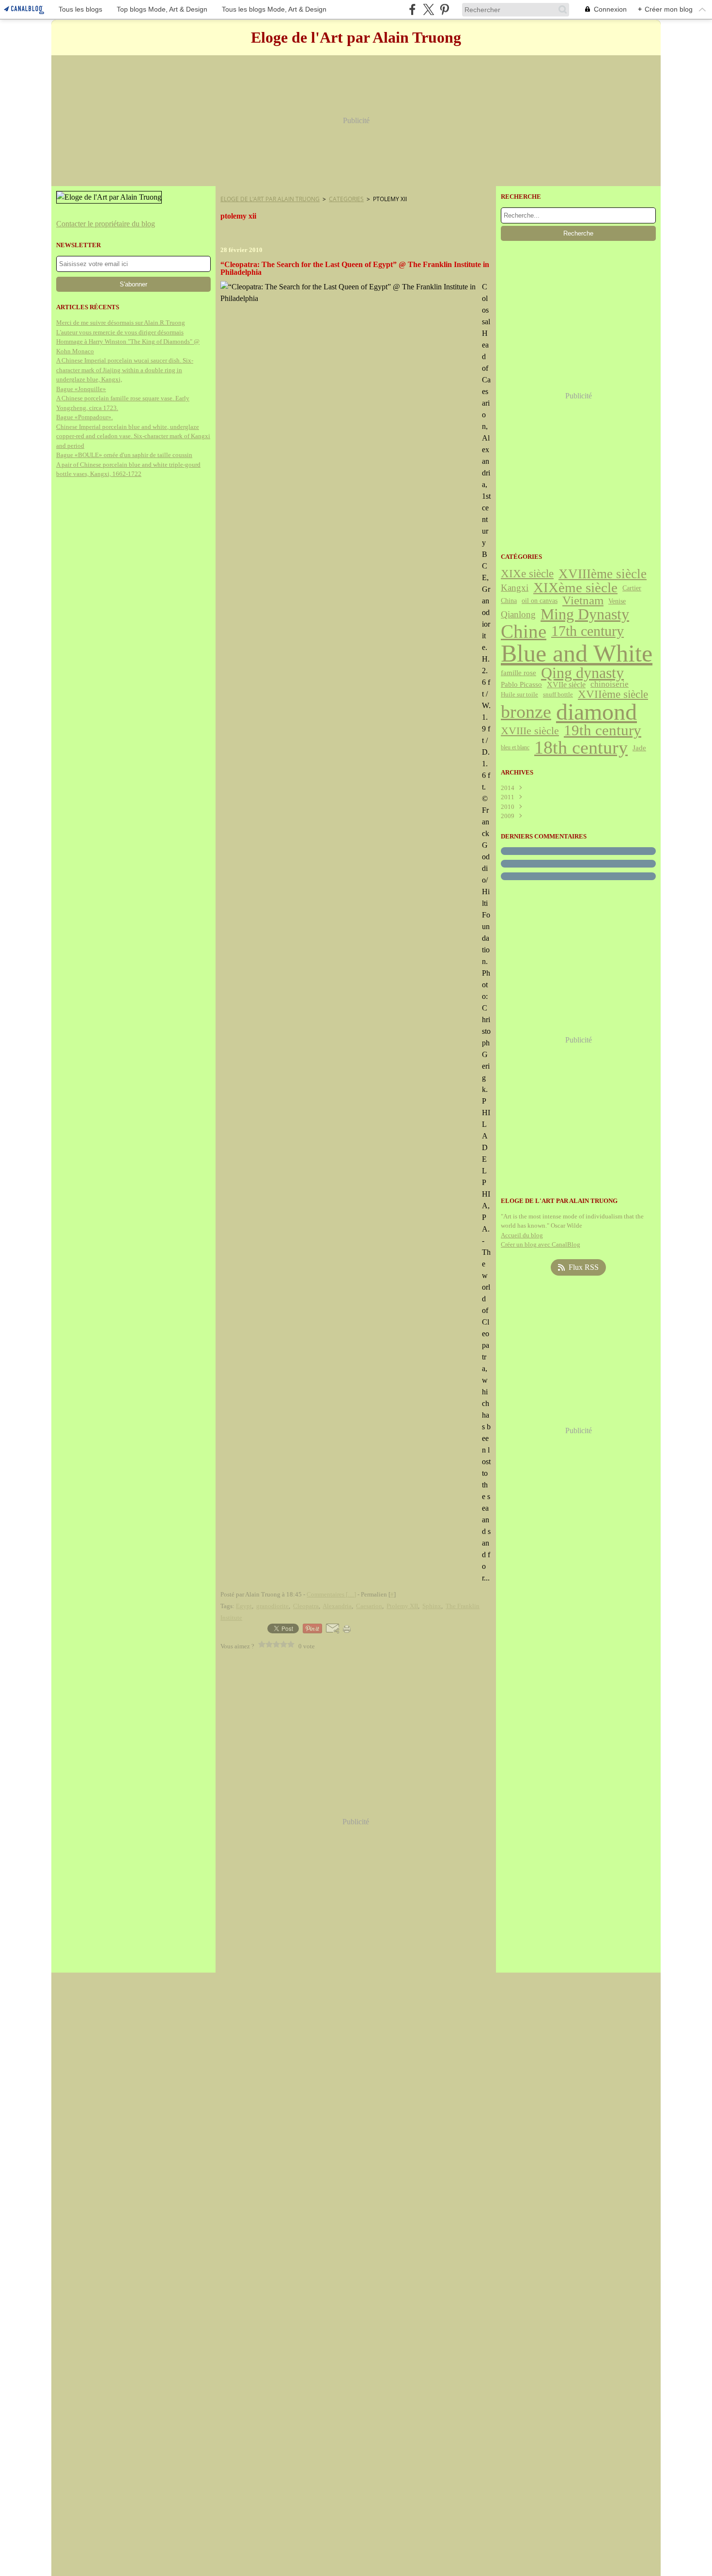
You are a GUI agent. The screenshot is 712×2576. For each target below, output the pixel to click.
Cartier (632, 588)
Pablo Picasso (521, 685)
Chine (524, 632)
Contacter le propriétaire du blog (106, 224)
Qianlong (518, 614)
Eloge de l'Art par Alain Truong (270, 199)
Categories (346, 199)
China (509, 601)
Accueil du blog (522, 1235)
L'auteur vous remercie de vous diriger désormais (120, 332)
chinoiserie (610, 685)
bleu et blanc (515, 747)
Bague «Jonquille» (81, 389)
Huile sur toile (519, 695)
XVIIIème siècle (603, 574)
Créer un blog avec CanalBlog (541, 1244)
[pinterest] (444, 9)
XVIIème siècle (613, 694)
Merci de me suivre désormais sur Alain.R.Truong (121, 323)
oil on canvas (540, 601)
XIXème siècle (575, 588)
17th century (588, 632)
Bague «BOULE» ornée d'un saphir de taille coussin (124, 455)
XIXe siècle (527, 574)
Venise (617, 601)
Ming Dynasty (585, 615)
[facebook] (412, 9)
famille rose (519, 673)
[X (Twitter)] (428, 9)
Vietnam (583, 601)
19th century (603, 731)
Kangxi (515, 588)
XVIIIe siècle (530, 731)
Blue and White (577, 653)
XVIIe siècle (566, 685)
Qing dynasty (582, 673)
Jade (639, 748)
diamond (596, 712)
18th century (581, 747)
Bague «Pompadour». (85, 417)
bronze (526, 712)
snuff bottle (558, 694)
